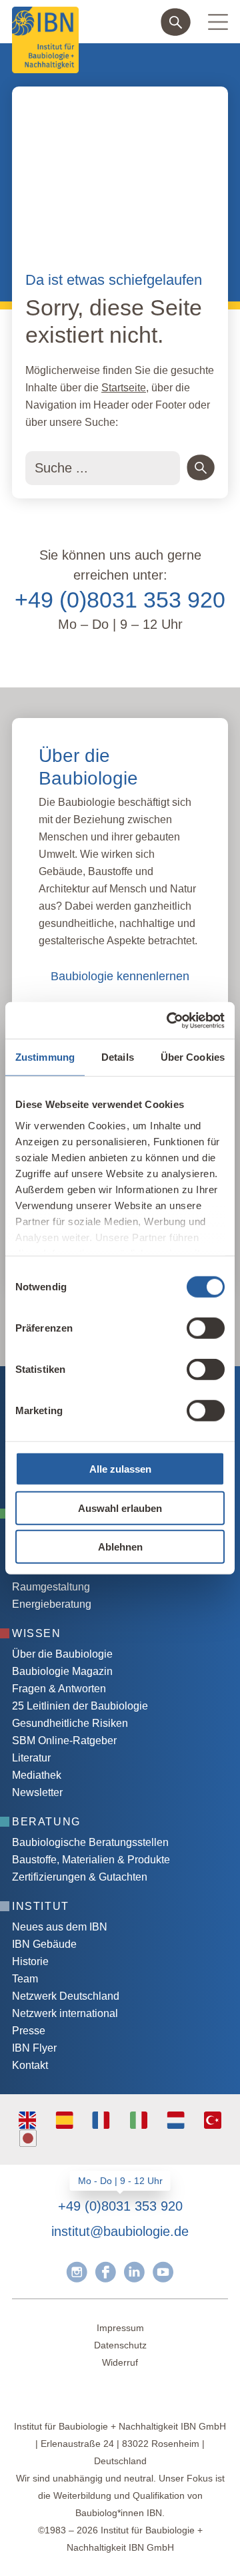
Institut (41, 1906)
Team (25, 1979)
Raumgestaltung (51, 1587)
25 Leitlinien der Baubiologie (80, 1706)
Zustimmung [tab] (45, 1057)
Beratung (46, 1822)
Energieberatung (52, 1604)
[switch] (206, 1328)
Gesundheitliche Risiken (70, 1723)
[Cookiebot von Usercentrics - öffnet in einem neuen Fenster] (169, 1020)
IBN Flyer (34, 2048)
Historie (30, 1961)
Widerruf (120, 2362)
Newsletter (37, 1792)
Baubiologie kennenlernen (120, 976)
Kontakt (30, 2065)
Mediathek (37, 1775)
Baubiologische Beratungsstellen (90, 1842)
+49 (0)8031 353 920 (120, 600)
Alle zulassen (120, 1469)
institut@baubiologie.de (120, 2231)
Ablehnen (120, 1547)
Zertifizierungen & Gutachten (80, 1877)
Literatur (31, 1758)
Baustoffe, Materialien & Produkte (91, 1860)
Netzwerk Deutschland (66, 1996)
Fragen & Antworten (59, 1689)
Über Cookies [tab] (193, 1057)
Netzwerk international (65, 2013)
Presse (29, 2031)
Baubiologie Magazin (62, 1671)
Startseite (124, 388)
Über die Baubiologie (62, 1654)
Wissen (37, 1633)
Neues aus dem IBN (60, 1927)
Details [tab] (118, 1057)
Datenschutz (120, 2345)
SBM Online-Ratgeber (64, 1741)
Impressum (120, 2328)
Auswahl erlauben (120, 1508)
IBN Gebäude (44, 1944)
